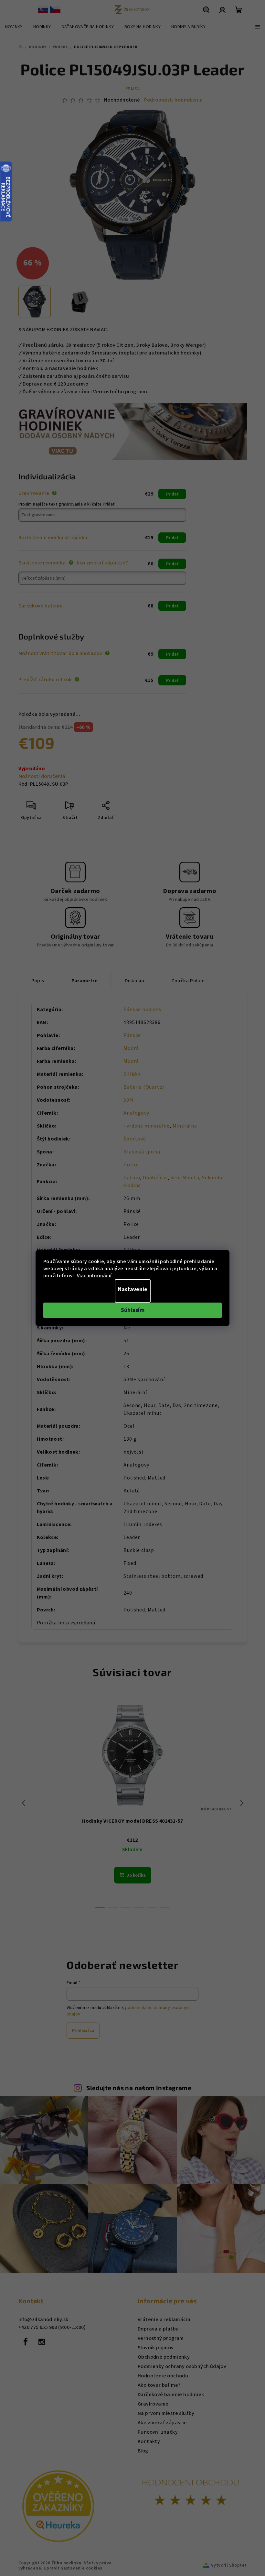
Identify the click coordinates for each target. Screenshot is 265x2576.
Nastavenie (133, 1289)
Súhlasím (133, 1310)
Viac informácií (94, 1276)
